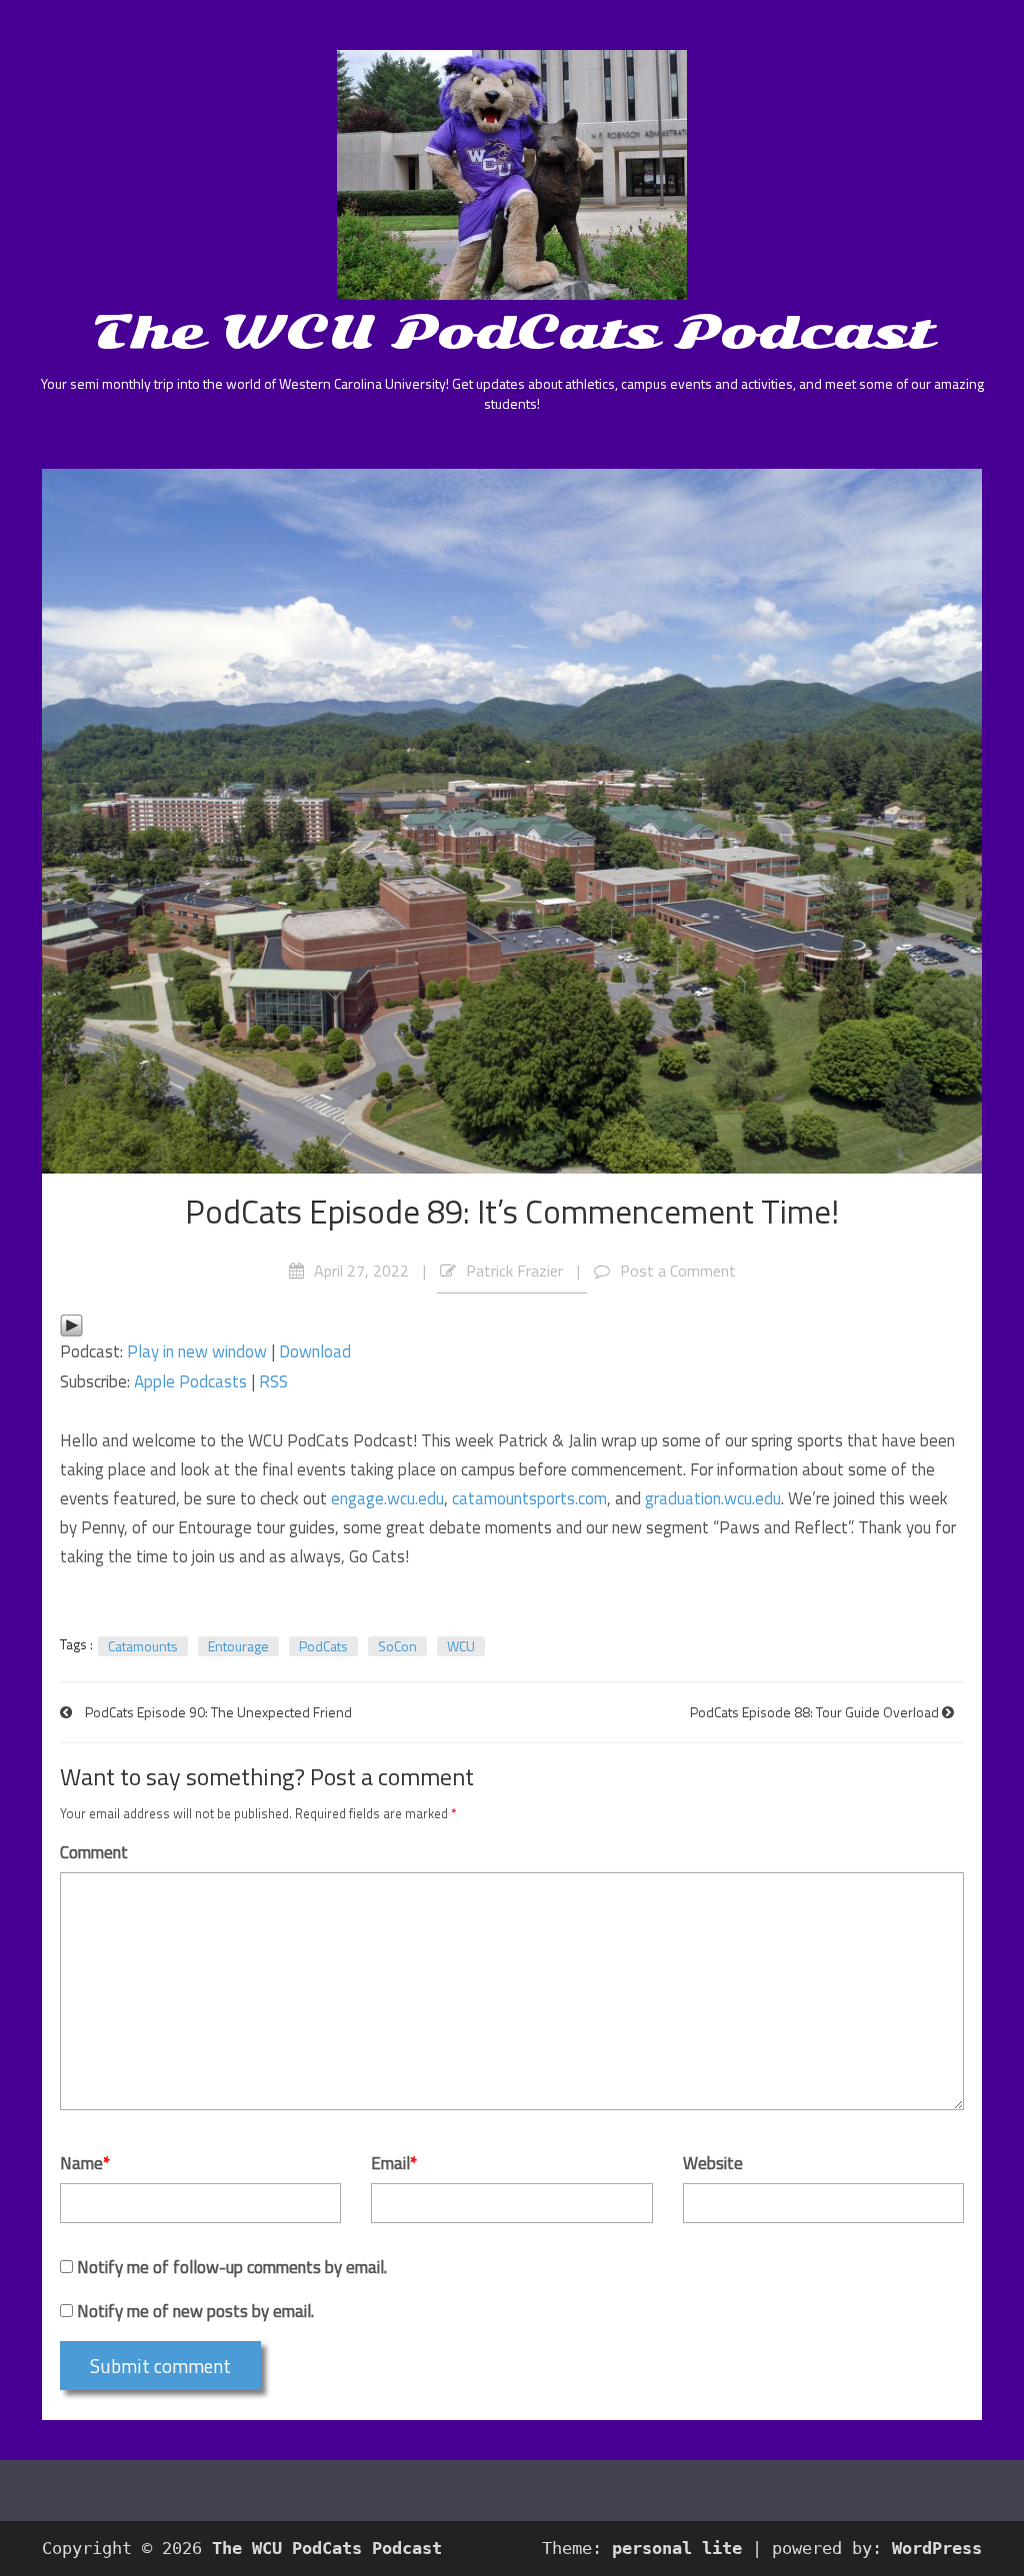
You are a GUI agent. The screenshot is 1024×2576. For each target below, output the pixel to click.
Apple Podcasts (190, 1381)
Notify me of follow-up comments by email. (232, 2267)
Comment (94, 1852)
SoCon (397, 1646)
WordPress (937, 2548)
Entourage (238, 1646)
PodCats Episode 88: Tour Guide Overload (814, 1712)
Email (394, 2163)
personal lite (677, 2548)
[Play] (71, 1323)
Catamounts (143, 1646)
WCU (461, 1646)
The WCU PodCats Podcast (512, 332)
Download (315, 1351)
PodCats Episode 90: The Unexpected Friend (218, 1712)
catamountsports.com (529, 1498)
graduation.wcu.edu (713, 1498)
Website (713, 2163)
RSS (273, 1381)
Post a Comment (678, 1271)
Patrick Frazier (514, 1271)
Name (85, 2163)
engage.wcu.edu (387, 1498)
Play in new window (197, 1351)
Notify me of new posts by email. (195, 2311)
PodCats (323, 1646)
